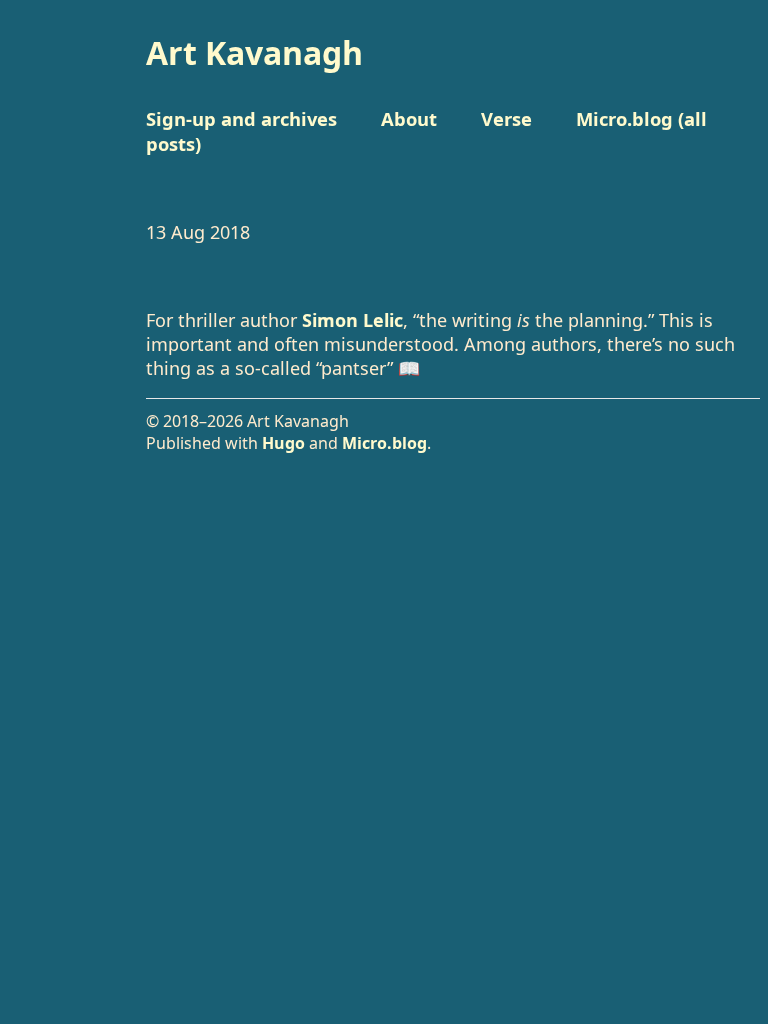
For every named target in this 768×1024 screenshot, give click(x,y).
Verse (506, 118)
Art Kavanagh (254, 52)
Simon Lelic (352, 320)
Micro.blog (384, 443)
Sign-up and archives (241, 118)
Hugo (283, 443)
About (409, 118)
